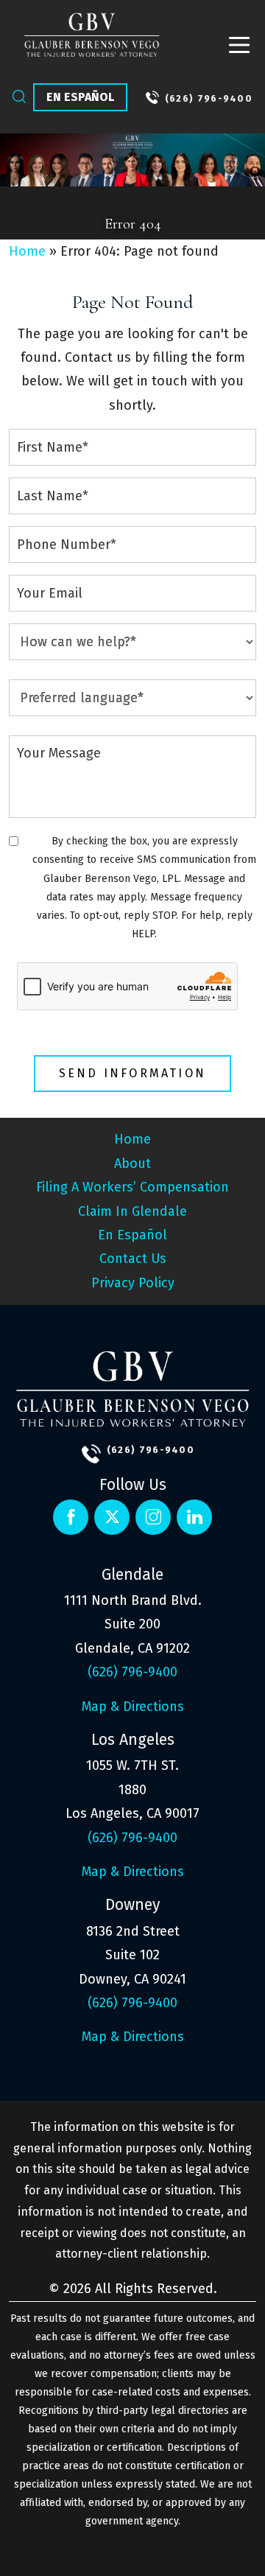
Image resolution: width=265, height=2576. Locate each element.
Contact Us (133, 1259)
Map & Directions (133, 1707)
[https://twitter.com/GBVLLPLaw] (112, 1517)
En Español (80, 97)
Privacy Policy (133, 1283)
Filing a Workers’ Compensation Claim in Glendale (132, 1199)
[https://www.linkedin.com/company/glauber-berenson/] (153, 1517)
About (132, 1163)
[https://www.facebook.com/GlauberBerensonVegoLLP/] (71, 1517)
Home (27, 251)
